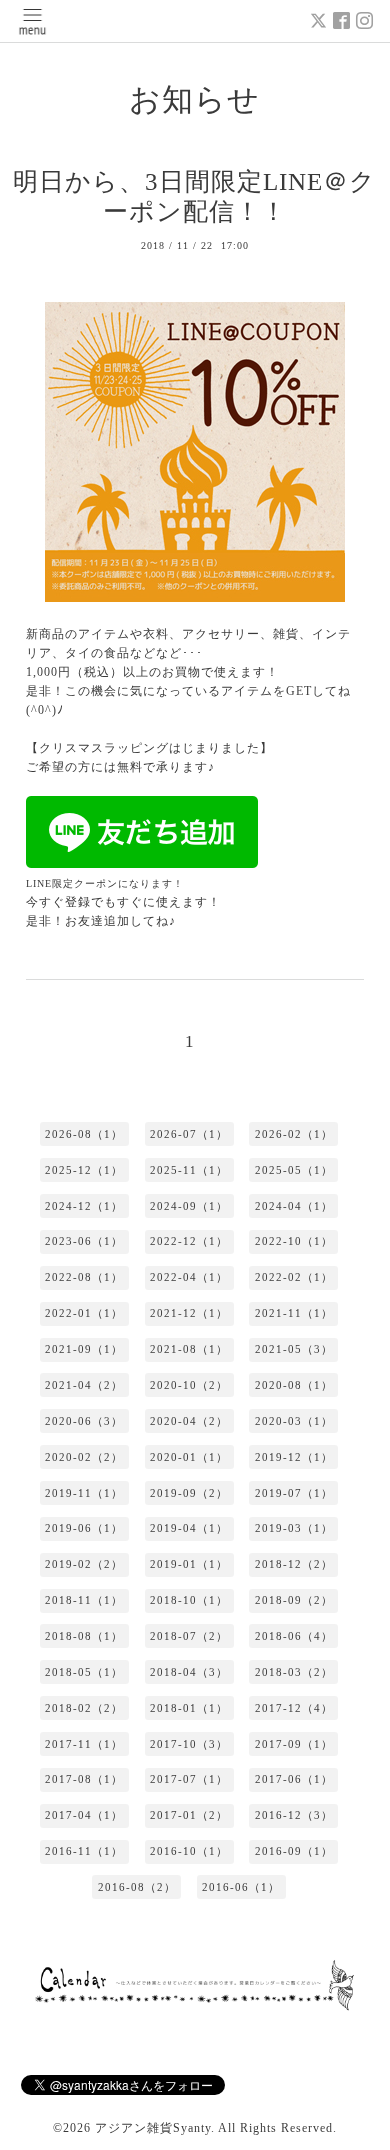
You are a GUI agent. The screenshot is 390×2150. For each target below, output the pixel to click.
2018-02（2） (84, 1708)
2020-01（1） (189, 1457)
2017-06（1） (294, 1779)
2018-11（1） (84, 1600)
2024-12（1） (84, 1206)
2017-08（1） (84, 1779)
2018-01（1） (189, 1708)
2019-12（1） (294, 1457)
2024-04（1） (294, 1206)
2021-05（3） (294, 1349)
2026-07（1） (189, 1134)
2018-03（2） (294, 1672)
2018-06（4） (294, 1636)
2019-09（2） (189, 1493)
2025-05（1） (294, 1170)
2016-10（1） (189, 1851)
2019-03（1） (294, 1528)
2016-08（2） (137, 1887)
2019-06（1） (84, 1528)
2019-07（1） (294, 1493)
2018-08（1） (84, 1636)
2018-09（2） (294, 1600)
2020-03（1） (294, 1421)
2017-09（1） (294, 1744)
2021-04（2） (84, 1385)
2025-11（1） (189, 1170)
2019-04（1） (189, 1528)
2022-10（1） (294, 1241)
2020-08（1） (294, 1385)
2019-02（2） (84, 1564)
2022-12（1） (189, 1241)
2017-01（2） (189, 1815)
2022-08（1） (84, 1277)
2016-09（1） (294, 1851)
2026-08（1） (84, 1134)
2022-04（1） (189, 1277)
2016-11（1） (84, 1851)
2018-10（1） (189, 1600)
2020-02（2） (84, 1457)
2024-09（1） (189, 1206)
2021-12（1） (189, 1313)
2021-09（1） (84, 1349)
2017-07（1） (189, 1779)
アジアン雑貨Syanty (153, 2128)
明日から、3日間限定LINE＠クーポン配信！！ (194, 197)
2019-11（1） (84, 1493)
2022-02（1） (294, 1277)
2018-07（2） (189, 1636)
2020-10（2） (189, 1385)
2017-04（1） (84, 1815)
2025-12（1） (84, 1170)
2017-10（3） (189, 1744)
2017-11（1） (84, 1744)
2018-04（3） (189, 1672)
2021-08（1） (189, 1349)
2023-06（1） (84, 1241)
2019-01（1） (189, 1564)
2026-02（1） (294, 1134)
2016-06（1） (241, 1887)
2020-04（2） (189, 1421)
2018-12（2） (294, 1564)
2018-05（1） (84, 1672)
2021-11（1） (294, 1313)
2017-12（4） (294, 1708)
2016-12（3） (294, 1815)
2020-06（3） (84, 1421)
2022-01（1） (84, 1313)
